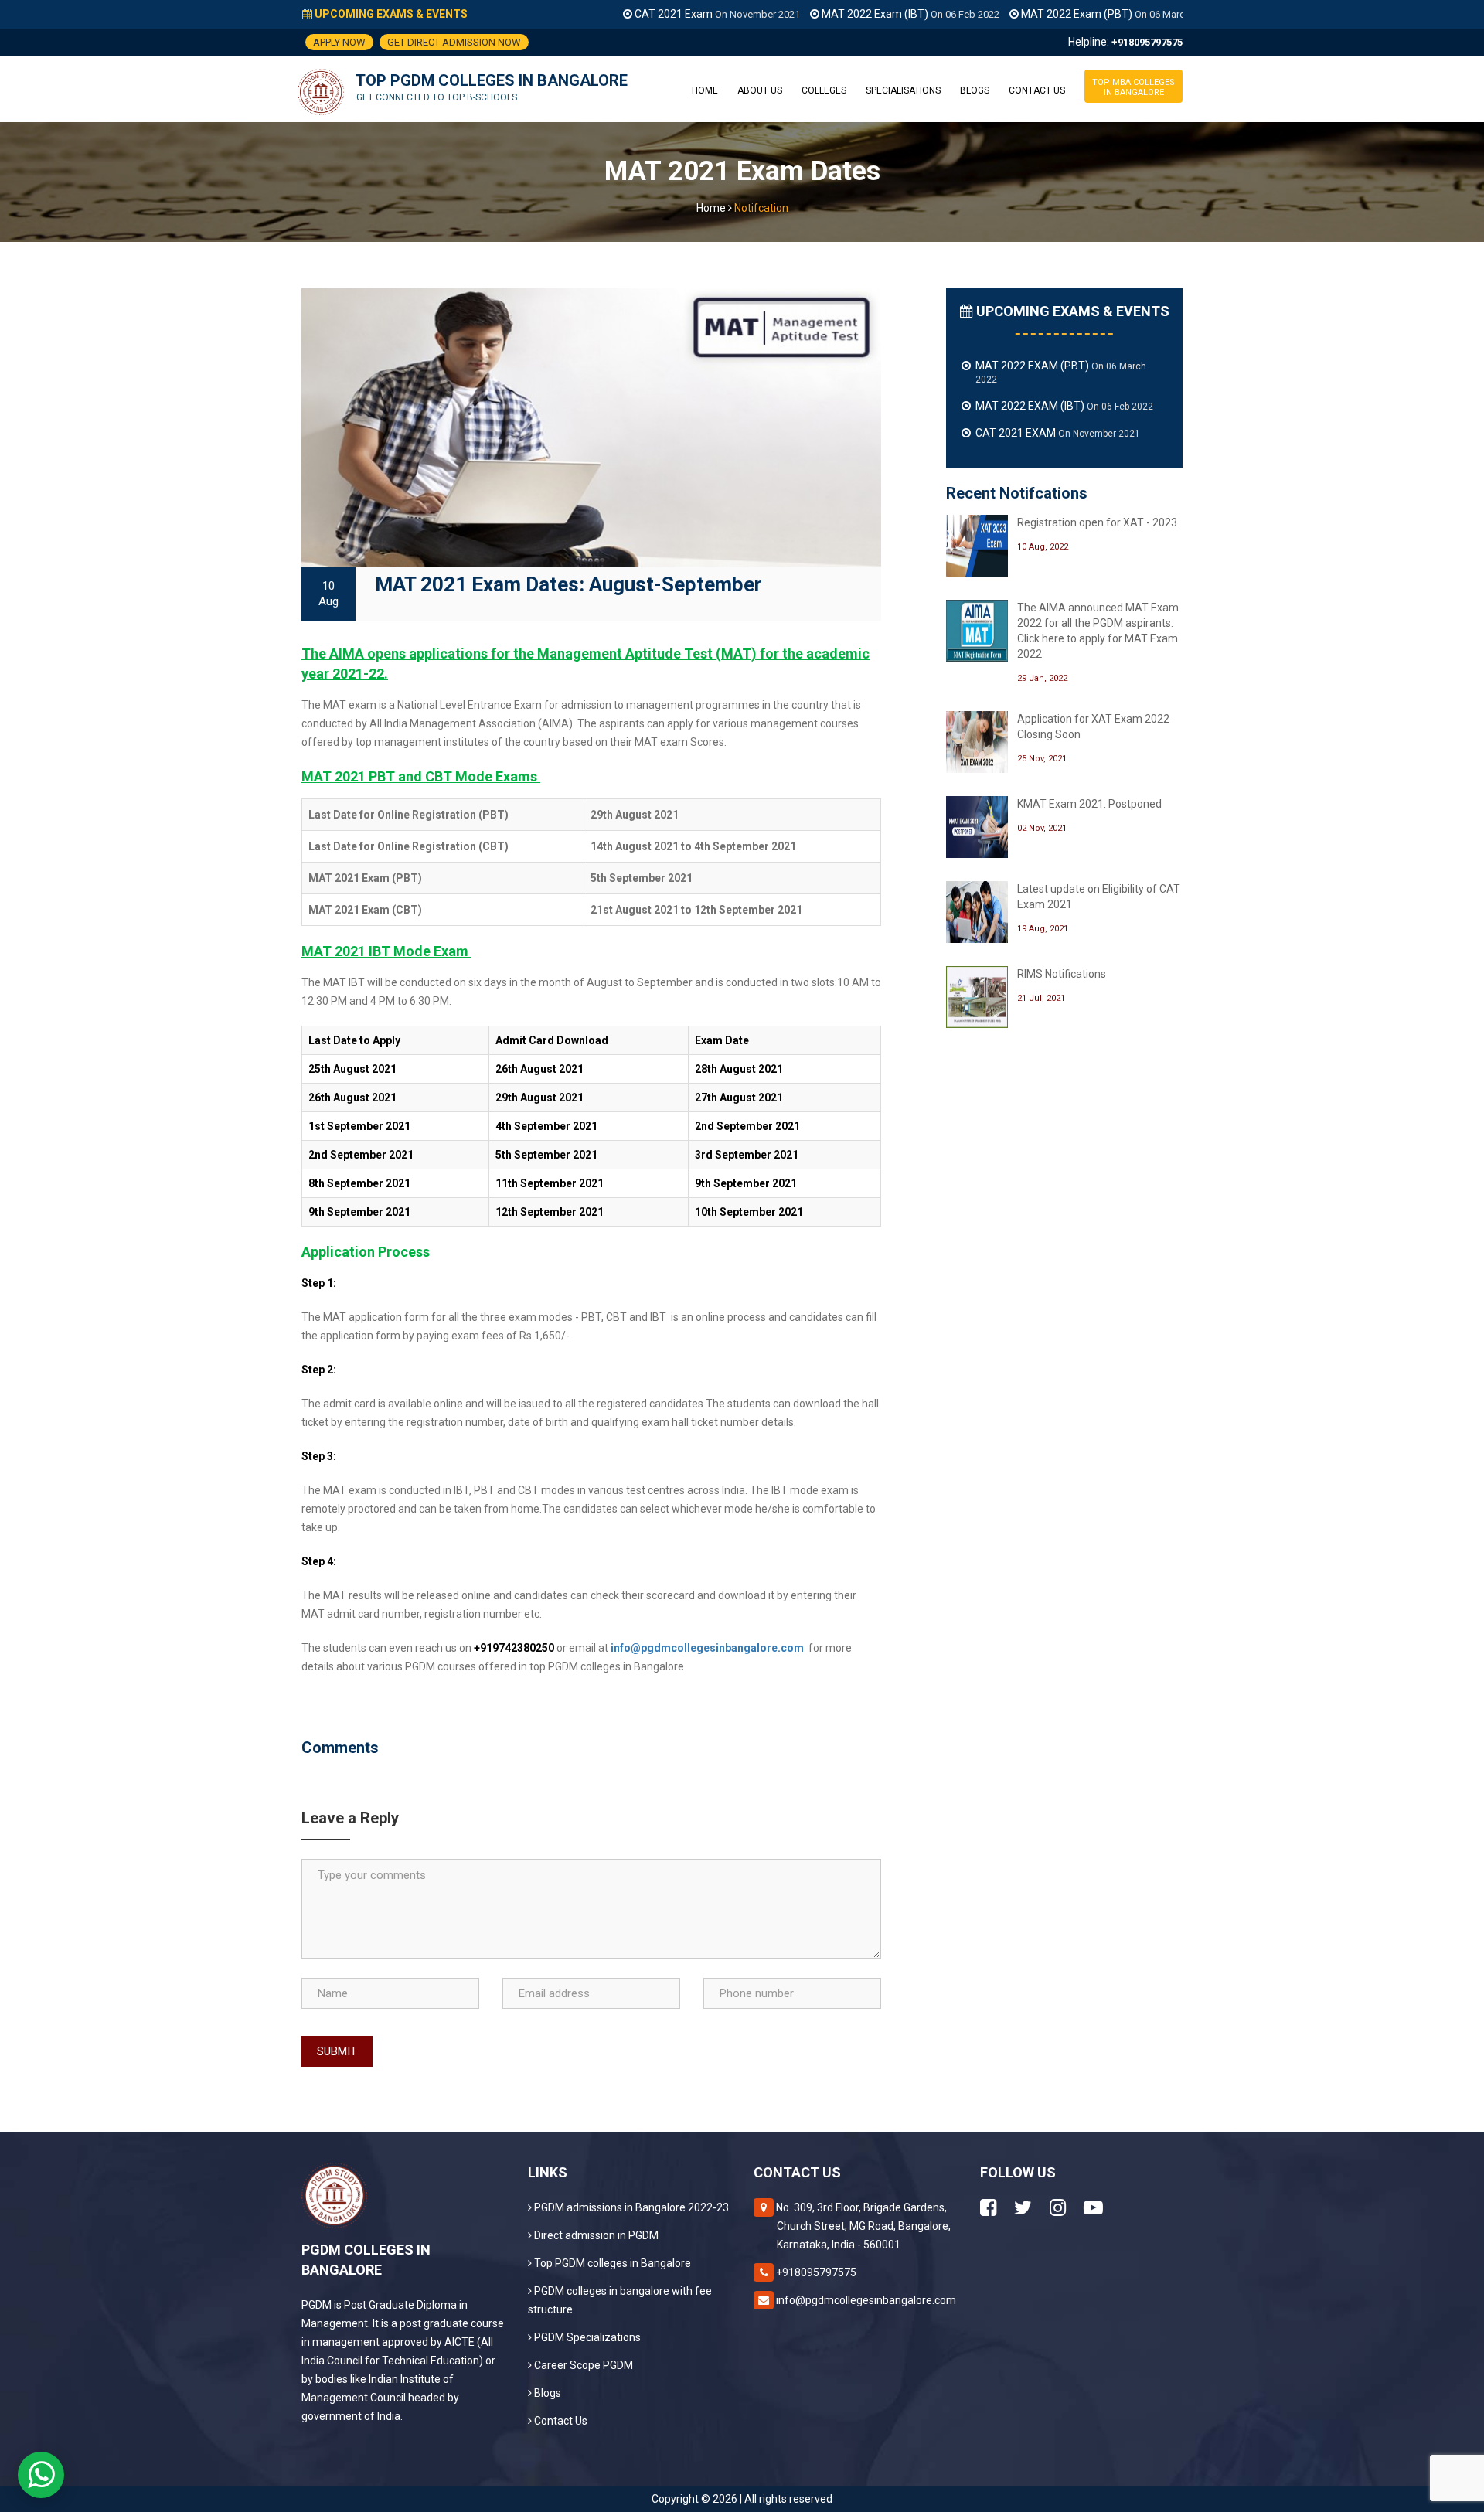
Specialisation (935, 258)
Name (913, 87)
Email (912, 144)
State (912, 373)
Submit (1055, 437)
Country (919, 315)
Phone (915, 201)
